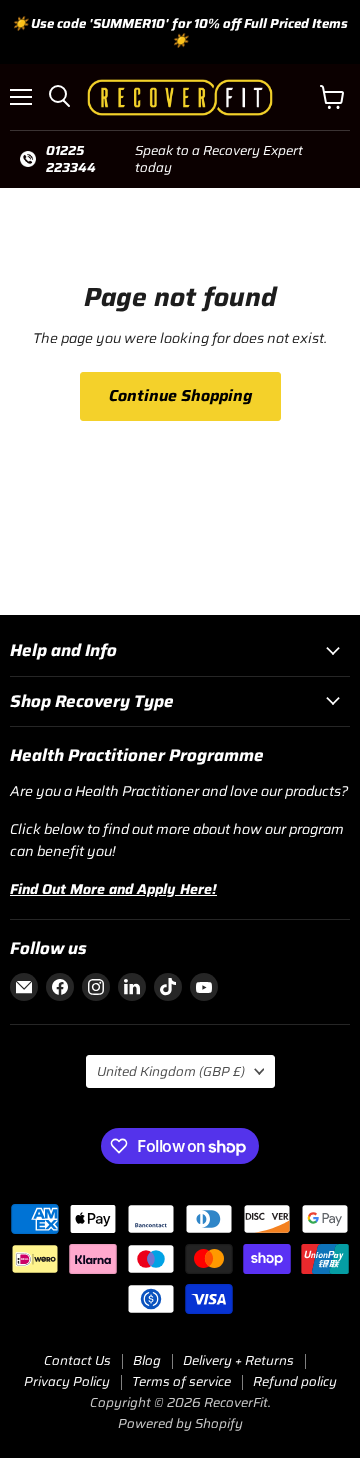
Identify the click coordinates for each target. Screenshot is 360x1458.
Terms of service (181, 1381)
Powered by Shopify (180, 1423)
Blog (147, 1360)
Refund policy (295, 1381)
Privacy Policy (67, 1381)
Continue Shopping (180, 395)
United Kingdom (171, 1071)
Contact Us (77, 1360)
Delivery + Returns (238, 1360)
